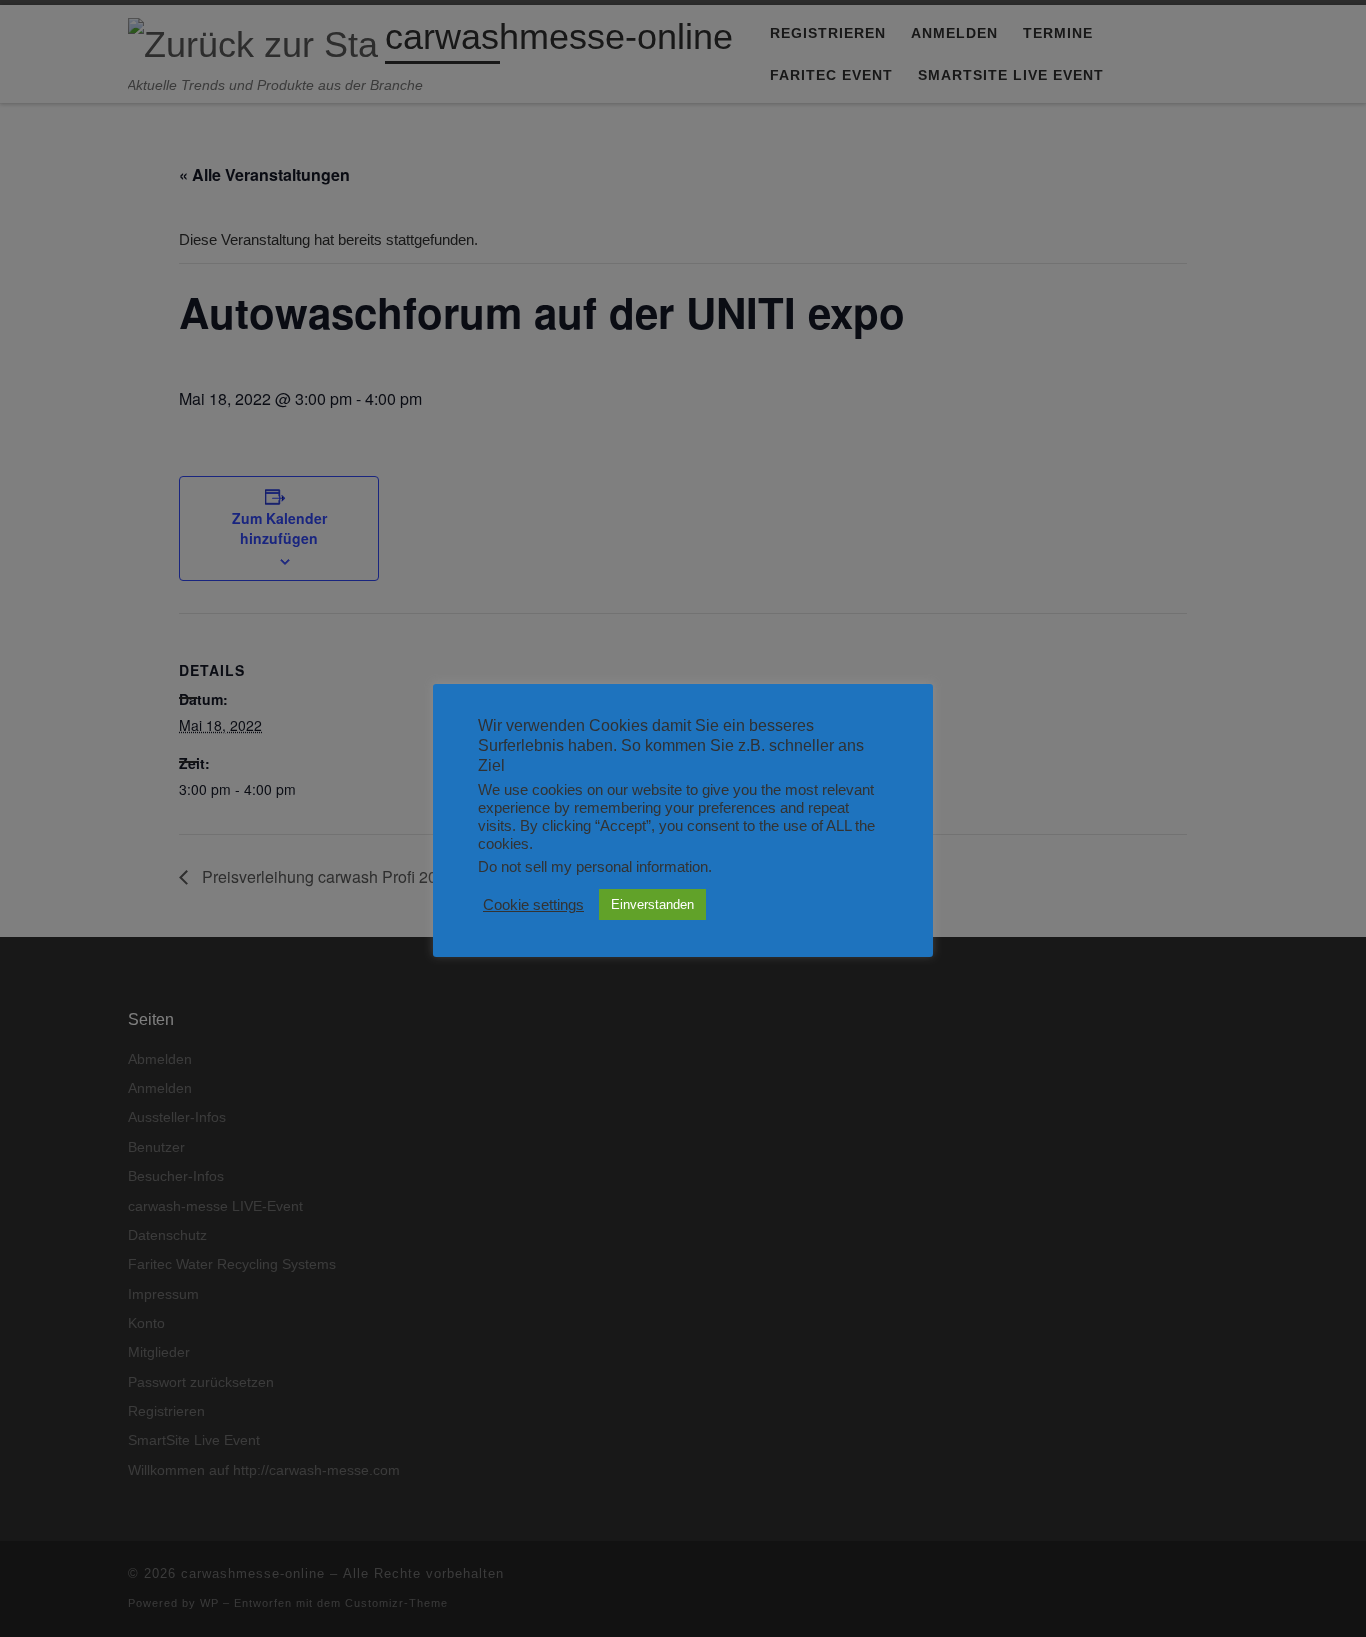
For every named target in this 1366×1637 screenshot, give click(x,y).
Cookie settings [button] (533, 905)
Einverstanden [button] (652, 904)
